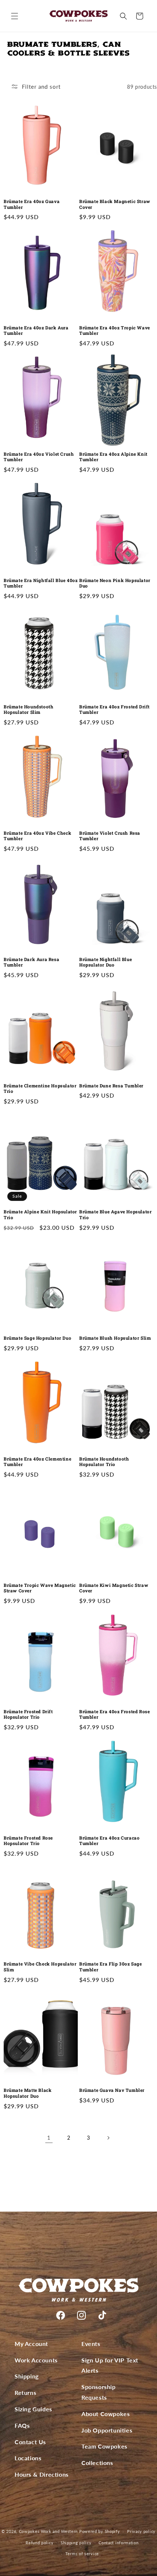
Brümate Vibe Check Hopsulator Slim (40, 1967)
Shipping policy (76, 2543)
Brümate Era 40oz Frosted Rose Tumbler (114, 1714)
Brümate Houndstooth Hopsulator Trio (104, 1462)
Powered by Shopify (100, 2531)
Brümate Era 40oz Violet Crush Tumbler (39, 457)
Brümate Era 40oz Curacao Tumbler (109, 1841)
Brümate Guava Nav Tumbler (112, 2090)
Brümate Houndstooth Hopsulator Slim (28, 710)
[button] (15, 16)
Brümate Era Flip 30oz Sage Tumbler (111, 1967)
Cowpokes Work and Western (49, 2531)
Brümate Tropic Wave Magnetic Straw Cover (40, 1588)
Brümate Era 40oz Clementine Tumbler (37, 1462)
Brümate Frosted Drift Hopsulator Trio (28, 1714)
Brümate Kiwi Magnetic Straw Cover (114, 1588)
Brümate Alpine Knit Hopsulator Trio (40, 1215)
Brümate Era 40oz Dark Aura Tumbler (36, 331)
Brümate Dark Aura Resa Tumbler (31, 962)
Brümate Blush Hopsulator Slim (115, 1338)
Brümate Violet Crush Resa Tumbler (110, 836)
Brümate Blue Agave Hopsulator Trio (115, 1215)
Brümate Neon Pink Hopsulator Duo (115, 583)
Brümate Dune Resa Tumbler (111, 1086)
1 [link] (49, 2137)
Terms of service (82, 2554)
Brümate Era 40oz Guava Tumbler (32, 204)
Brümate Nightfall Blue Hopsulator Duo (106, 962)
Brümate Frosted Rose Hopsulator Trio (28, 1841)
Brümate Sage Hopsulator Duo (37, 1338)
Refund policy (39, 2543)
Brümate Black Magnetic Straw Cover (115, 204)
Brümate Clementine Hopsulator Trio (40, 1089)
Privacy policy (141, 2531)
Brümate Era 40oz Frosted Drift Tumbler (114, 710)
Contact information (118, 2543)
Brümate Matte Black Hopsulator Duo (28, 2093)
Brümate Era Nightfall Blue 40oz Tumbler (41, 583)
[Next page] (108, 2138)
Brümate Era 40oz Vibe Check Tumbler (37, 836)
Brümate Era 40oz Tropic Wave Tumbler (115, 331)
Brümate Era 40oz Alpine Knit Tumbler (113, 457)
